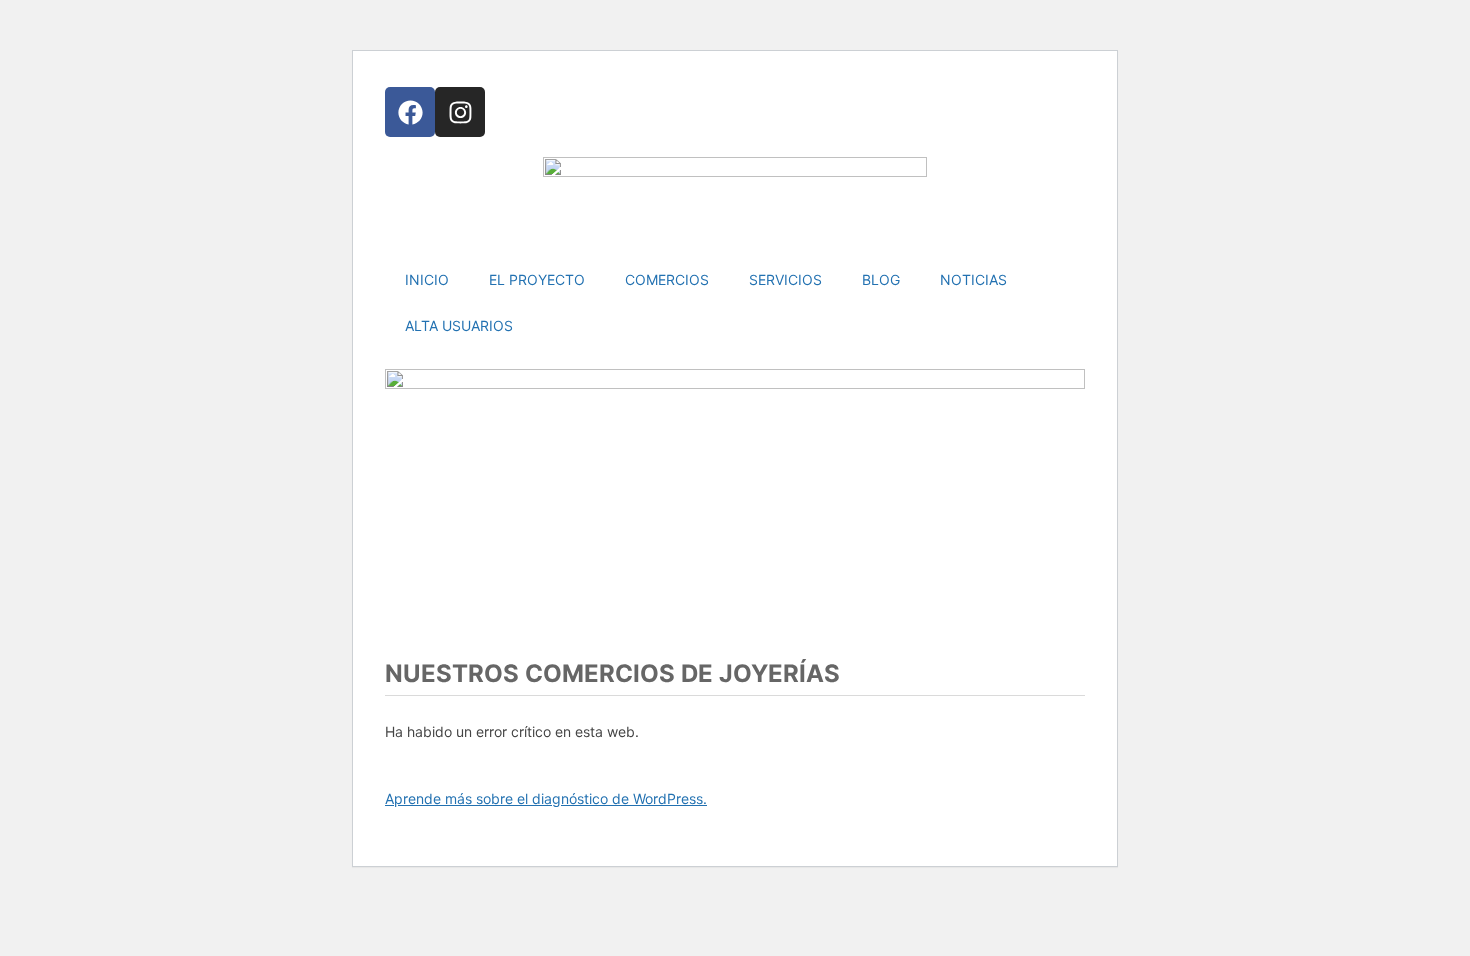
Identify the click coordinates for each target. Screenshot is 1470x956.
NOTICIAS (973, 279)
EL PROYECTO (537, 279)
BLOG (881, 279)
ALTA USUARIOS (459, 325)
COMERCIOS (667, 279)
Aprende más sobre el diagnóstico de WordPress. (546, 798)
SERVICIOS (785, 279)
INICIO (427, 279)
